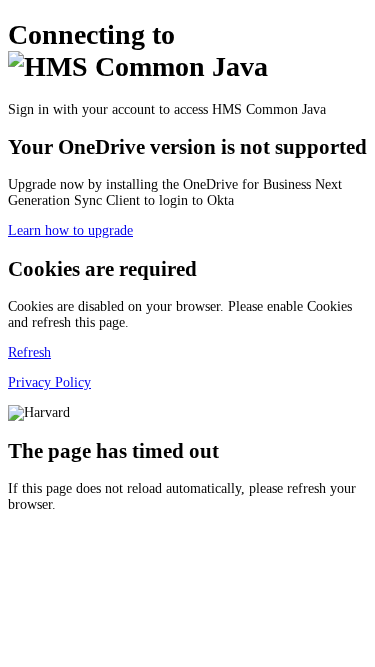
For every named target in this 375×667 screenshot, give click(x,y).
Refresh (29, 352)
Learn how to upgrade (70, 230)
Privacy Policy (49, 382)
